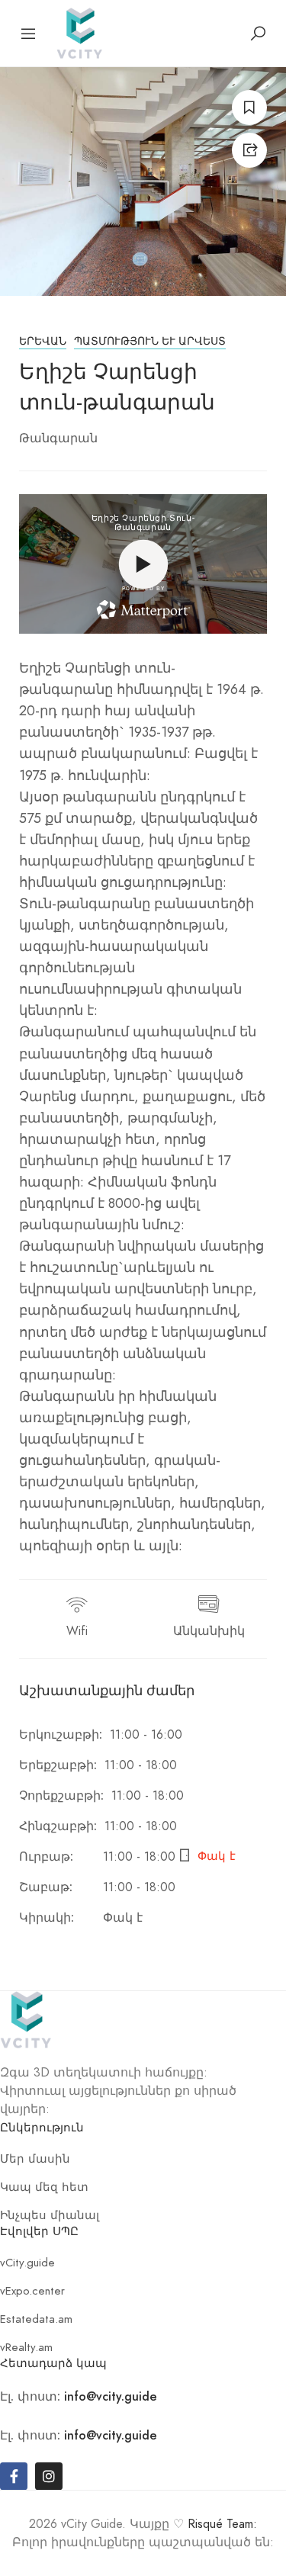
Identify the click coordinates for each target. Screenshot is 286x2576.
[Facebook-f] (14, 2476)
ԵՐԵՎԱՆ (43, 341)
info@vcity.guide (111, 2396)
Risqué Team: (222, 2524)
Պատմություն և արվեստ (150, 341)
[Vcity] (79, 32)
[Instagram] (49, 2476)
